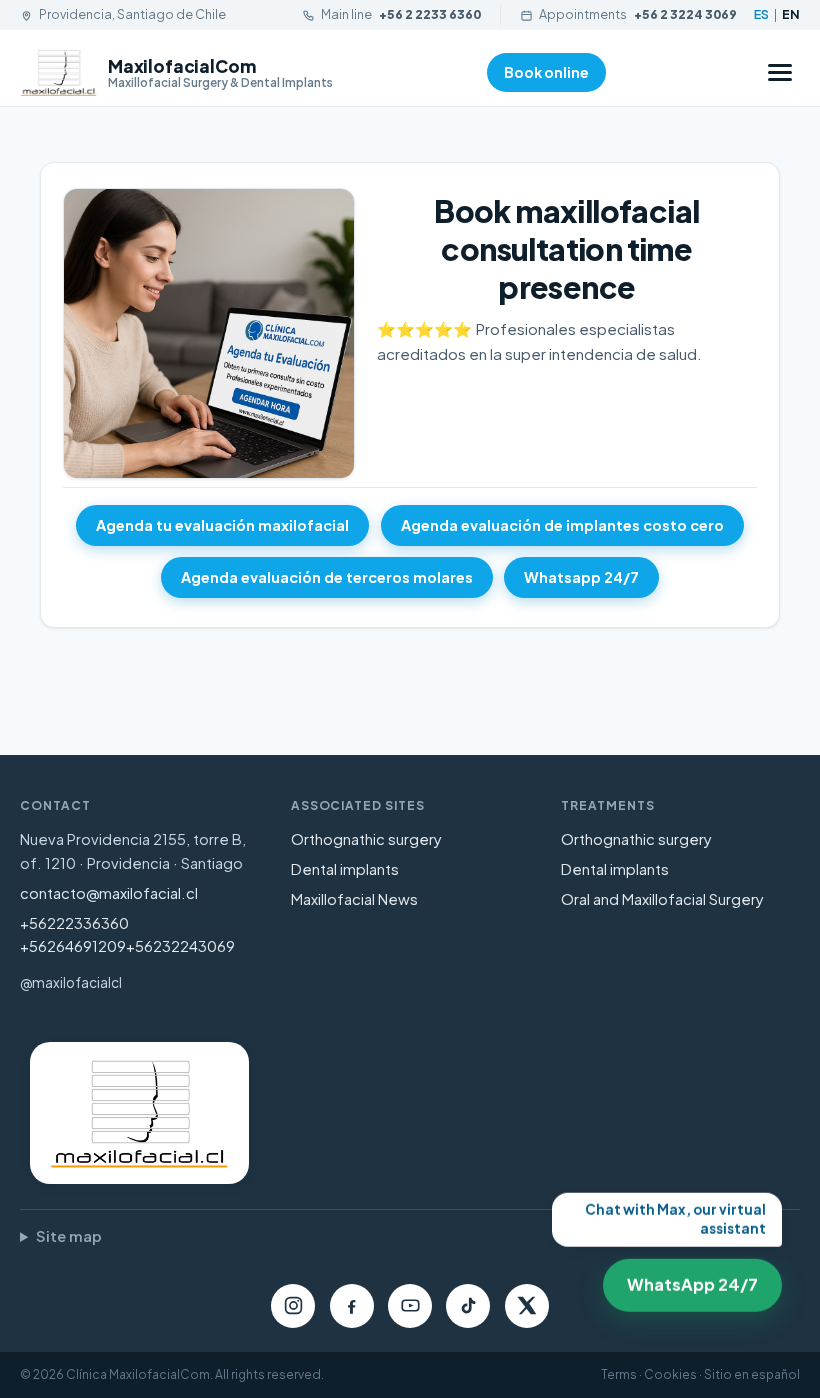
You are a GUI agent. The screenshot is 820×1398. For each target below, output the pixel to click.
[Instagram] (293, 1306)
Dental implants (345, 869)
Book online (546, 72)
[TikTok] (468, 1306)
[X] (527, 1306)
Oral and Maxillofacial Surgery (662, 899)
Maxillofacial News (354, 899)
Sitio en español (752, 1374)
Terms (619, 1374)
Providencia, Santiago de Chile (132, 14)
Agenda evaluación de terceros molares (327, 577)
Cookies (670, 1374)
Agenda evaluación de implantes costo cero (562, 525)
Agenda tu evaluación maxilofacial (222, 525)
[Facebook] (352, 1306)
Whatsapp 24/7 (581, 577)
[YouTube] (410, 1306)
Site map (69, 1236)
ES (761, 14)
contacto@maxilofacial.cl (109, 893)
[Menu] (780, 72)
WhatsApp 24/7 (685, 1278)
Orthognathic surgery (366, 839)
